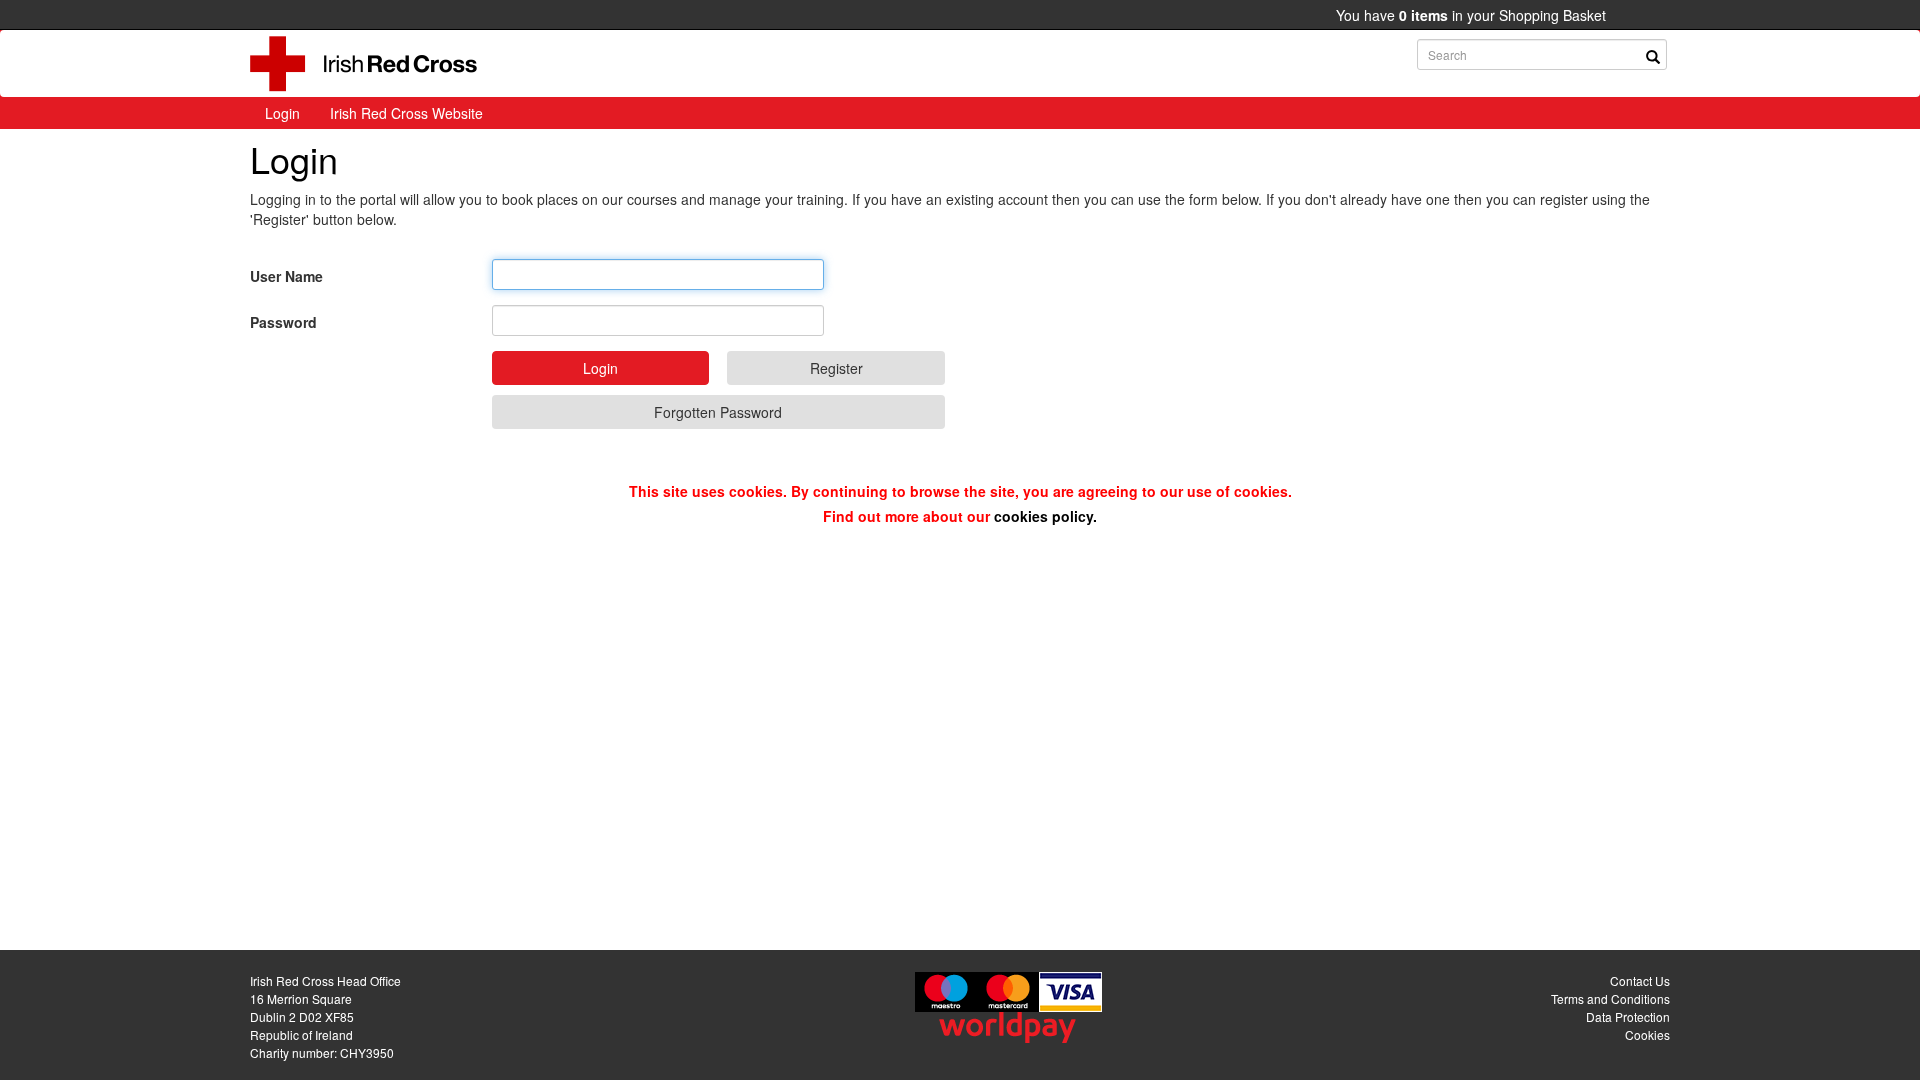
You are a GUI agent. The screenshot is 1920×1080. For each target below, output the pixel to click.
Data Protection (1628, 1016)
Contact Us (1640, 980)
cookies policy (1043, 516)
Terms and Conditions (1610, 998)
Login (282, 113)
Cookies (1647, 1034)
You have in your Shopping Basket (1471, 15)
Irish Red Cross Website (406, 113)
